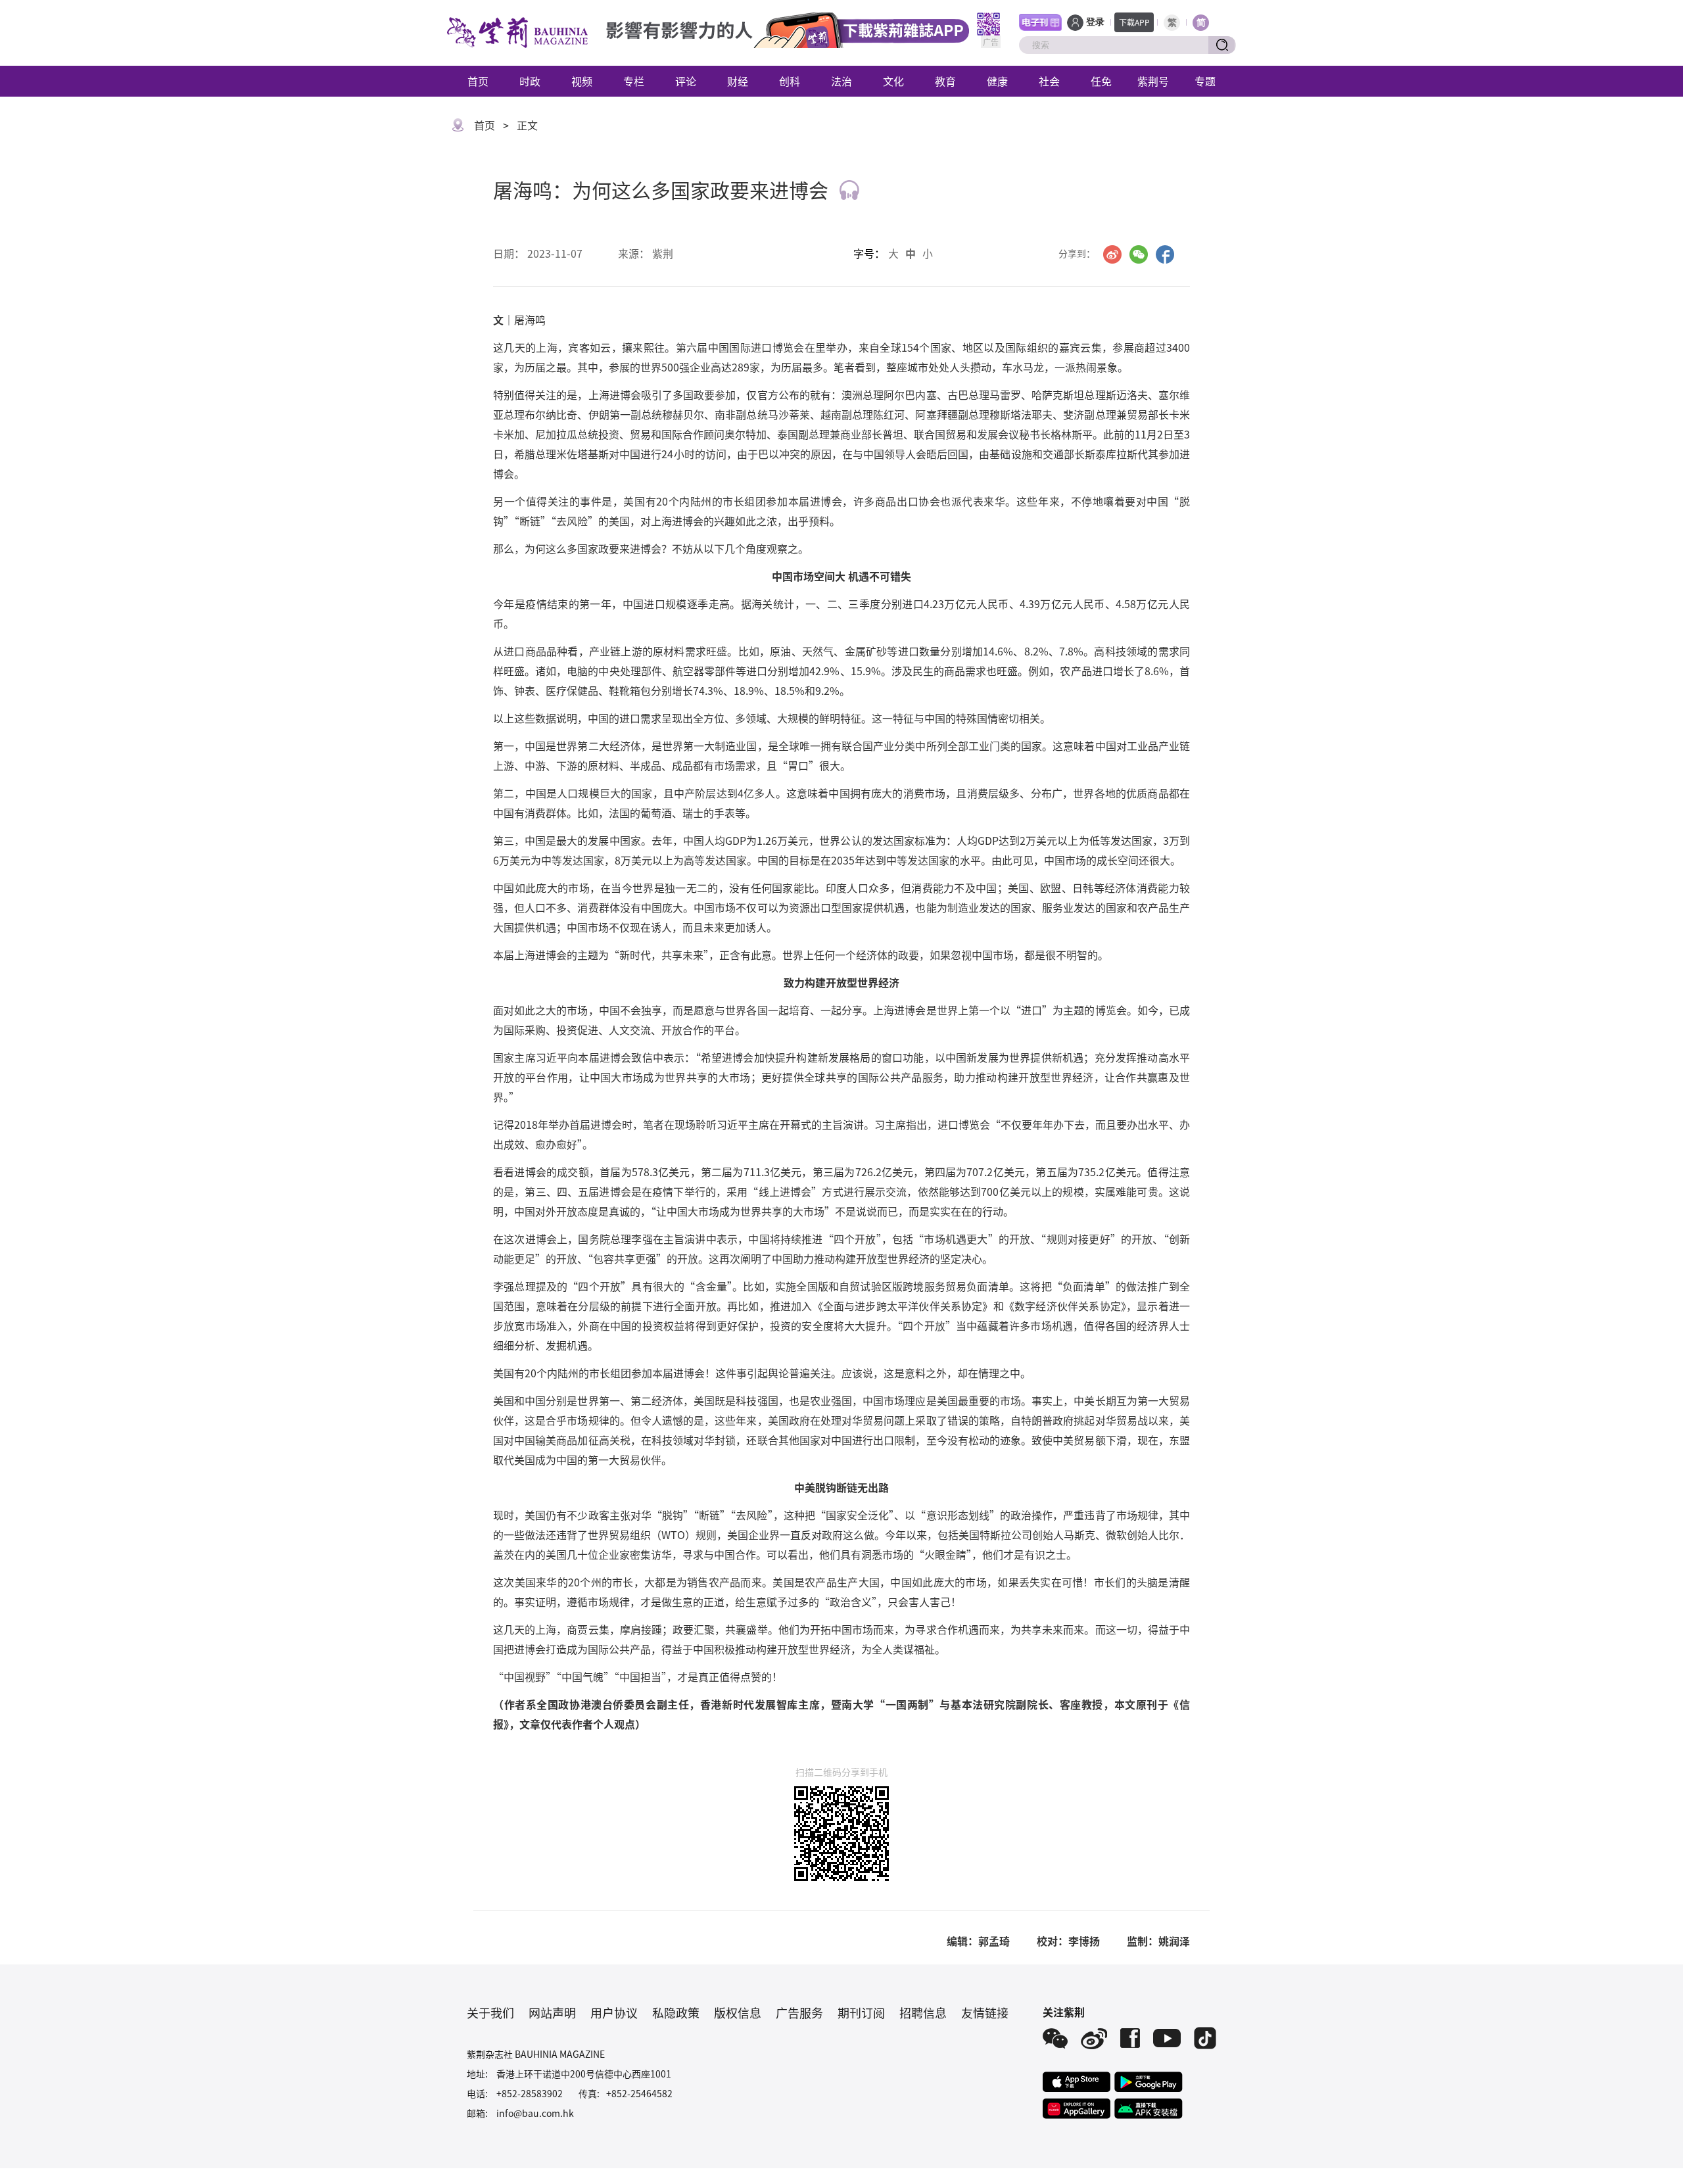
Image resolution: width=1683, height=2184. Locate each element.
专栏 (634, 81)
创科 (790, 81)
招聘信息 (923, 2012)
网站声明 (552, 2012)
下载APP (1134, 22)
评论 (686, 81)
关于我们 (490, 2012)
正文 (527, 125)
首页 (478, 81)
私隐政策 (676, 2012)
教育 (945, 81)
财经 (738, 81)
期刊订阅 (861, 2012)
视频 (582, 81)
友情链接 (985, 2012)
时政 (530, 81)
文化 (893, 81)
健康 (997, 81)
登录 (1095, 22)
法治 (841, 81)
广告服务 (799, 2012)
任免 (1101, 81)
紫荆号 (1153, 81)
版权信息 (738, 2012)
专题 (1205, 81)
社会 (1049, 81)
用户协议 (614, 2012)
